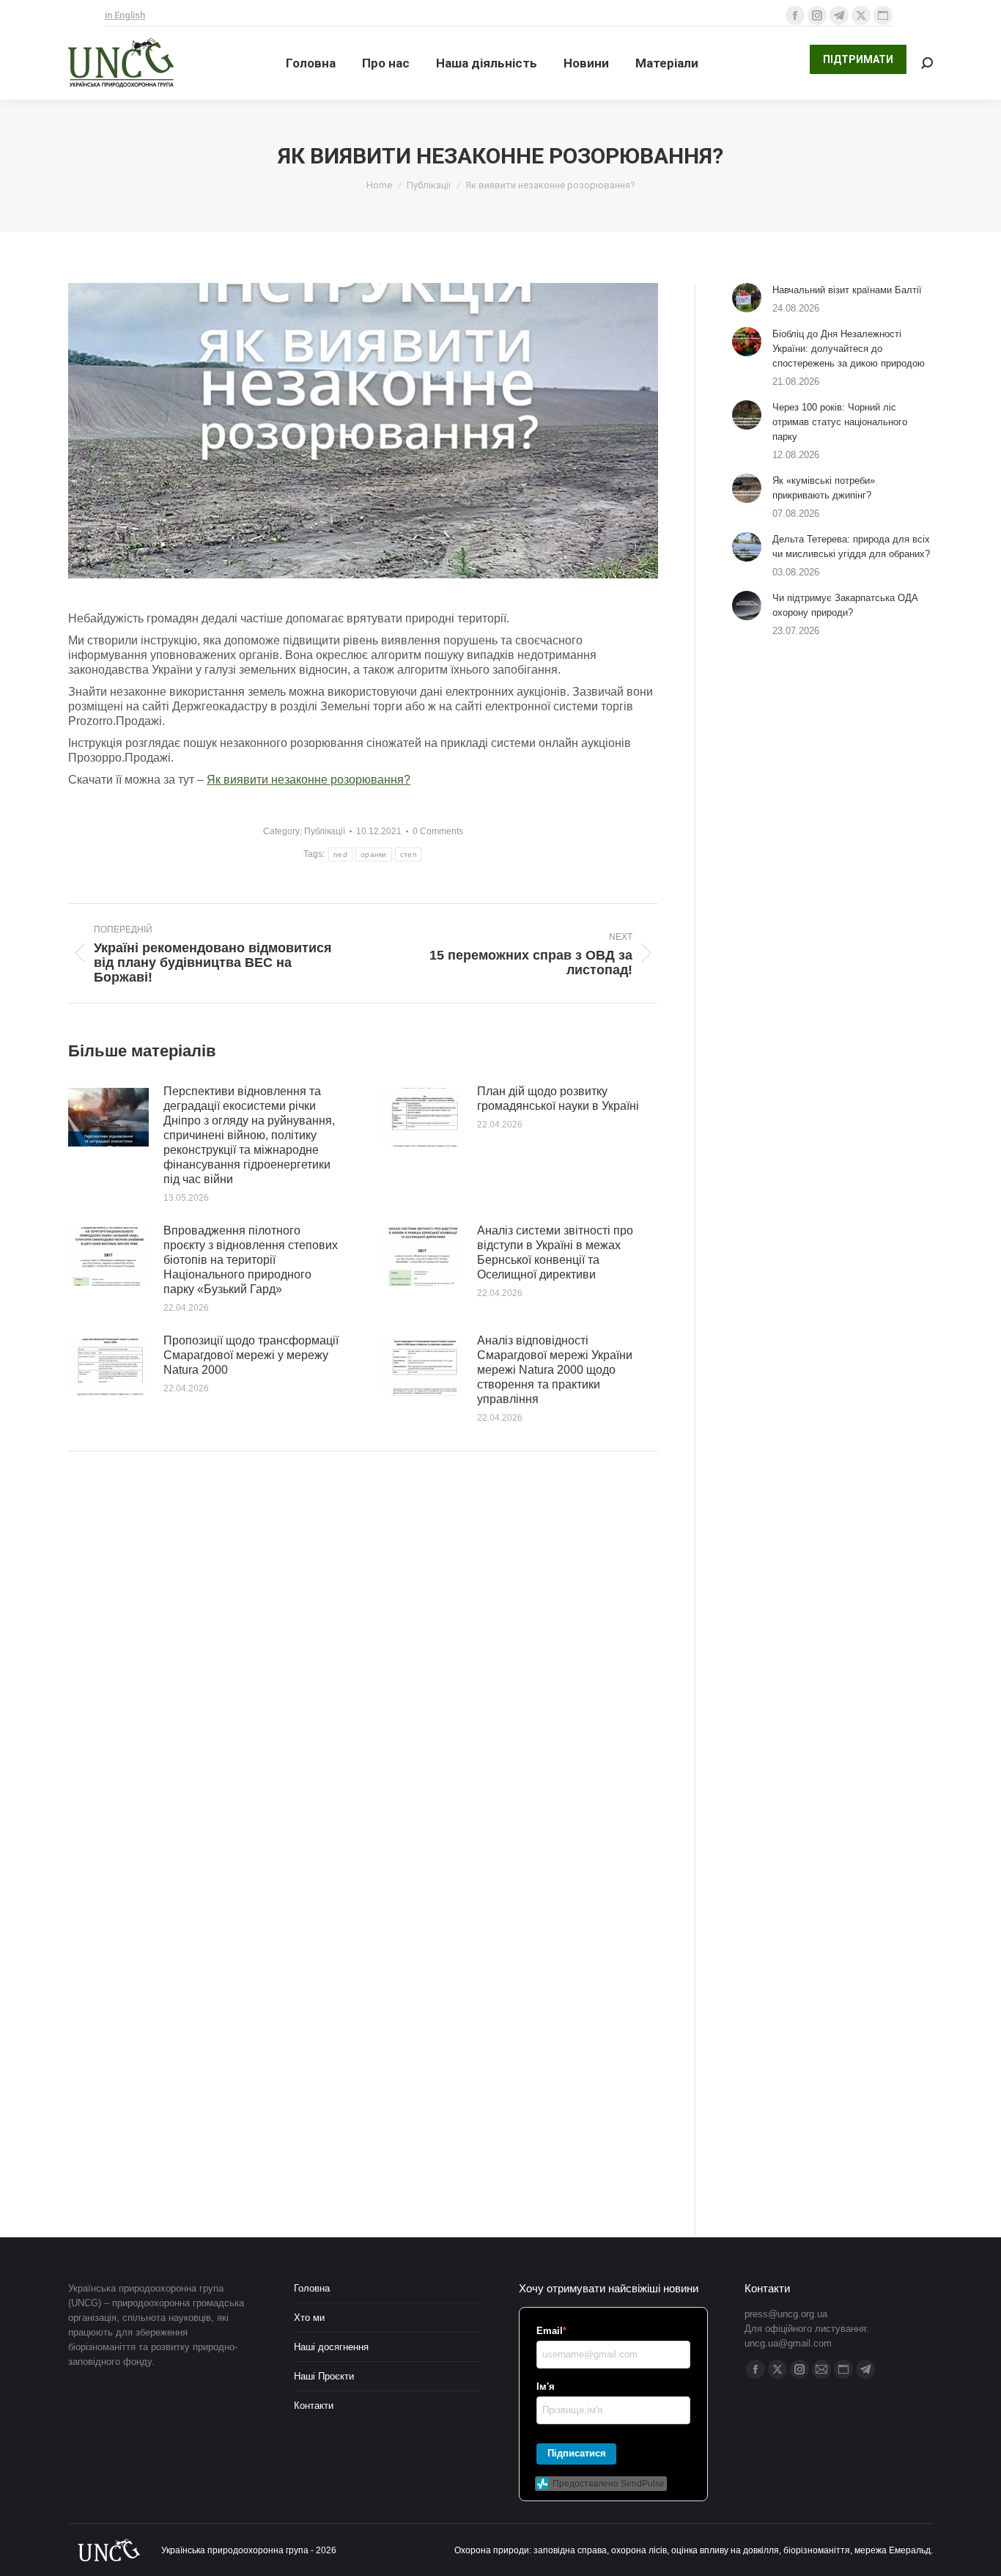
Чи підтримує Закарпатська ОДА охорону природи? (845, 605)
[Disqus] (363, 1671)
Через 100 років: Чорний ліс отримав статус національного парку (840, 422)
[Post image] (108, 1117)
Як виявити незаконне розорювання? (309, 780)
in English (125, 15)
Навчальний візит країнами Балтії (847, 290)
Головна (312, 2288)
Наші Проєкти (324, 2376)
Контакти (314, 2406)
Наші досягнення (331, 2347)
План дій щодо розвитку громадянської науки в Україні (558, 1099)
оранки (374, 854)
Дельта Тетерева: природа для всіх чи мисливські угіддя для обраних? (851, 547)
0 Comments (438, 831)
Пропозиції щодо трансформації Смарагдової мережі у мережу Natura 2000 (251, 1355)
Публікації (325, 831)
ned (340, 854)
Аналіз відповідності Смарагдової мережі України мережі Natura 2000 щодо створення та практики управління (555, 1370)
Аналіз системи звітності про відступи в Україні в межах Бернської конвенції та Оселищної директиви (555, 1252)
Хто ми (309, 2318)
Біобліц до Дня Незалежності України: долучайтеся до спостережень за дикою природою (849, 349)
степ (408, 854)
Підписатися (577, 2453)
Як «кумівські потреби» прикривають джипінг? (824, 488)
